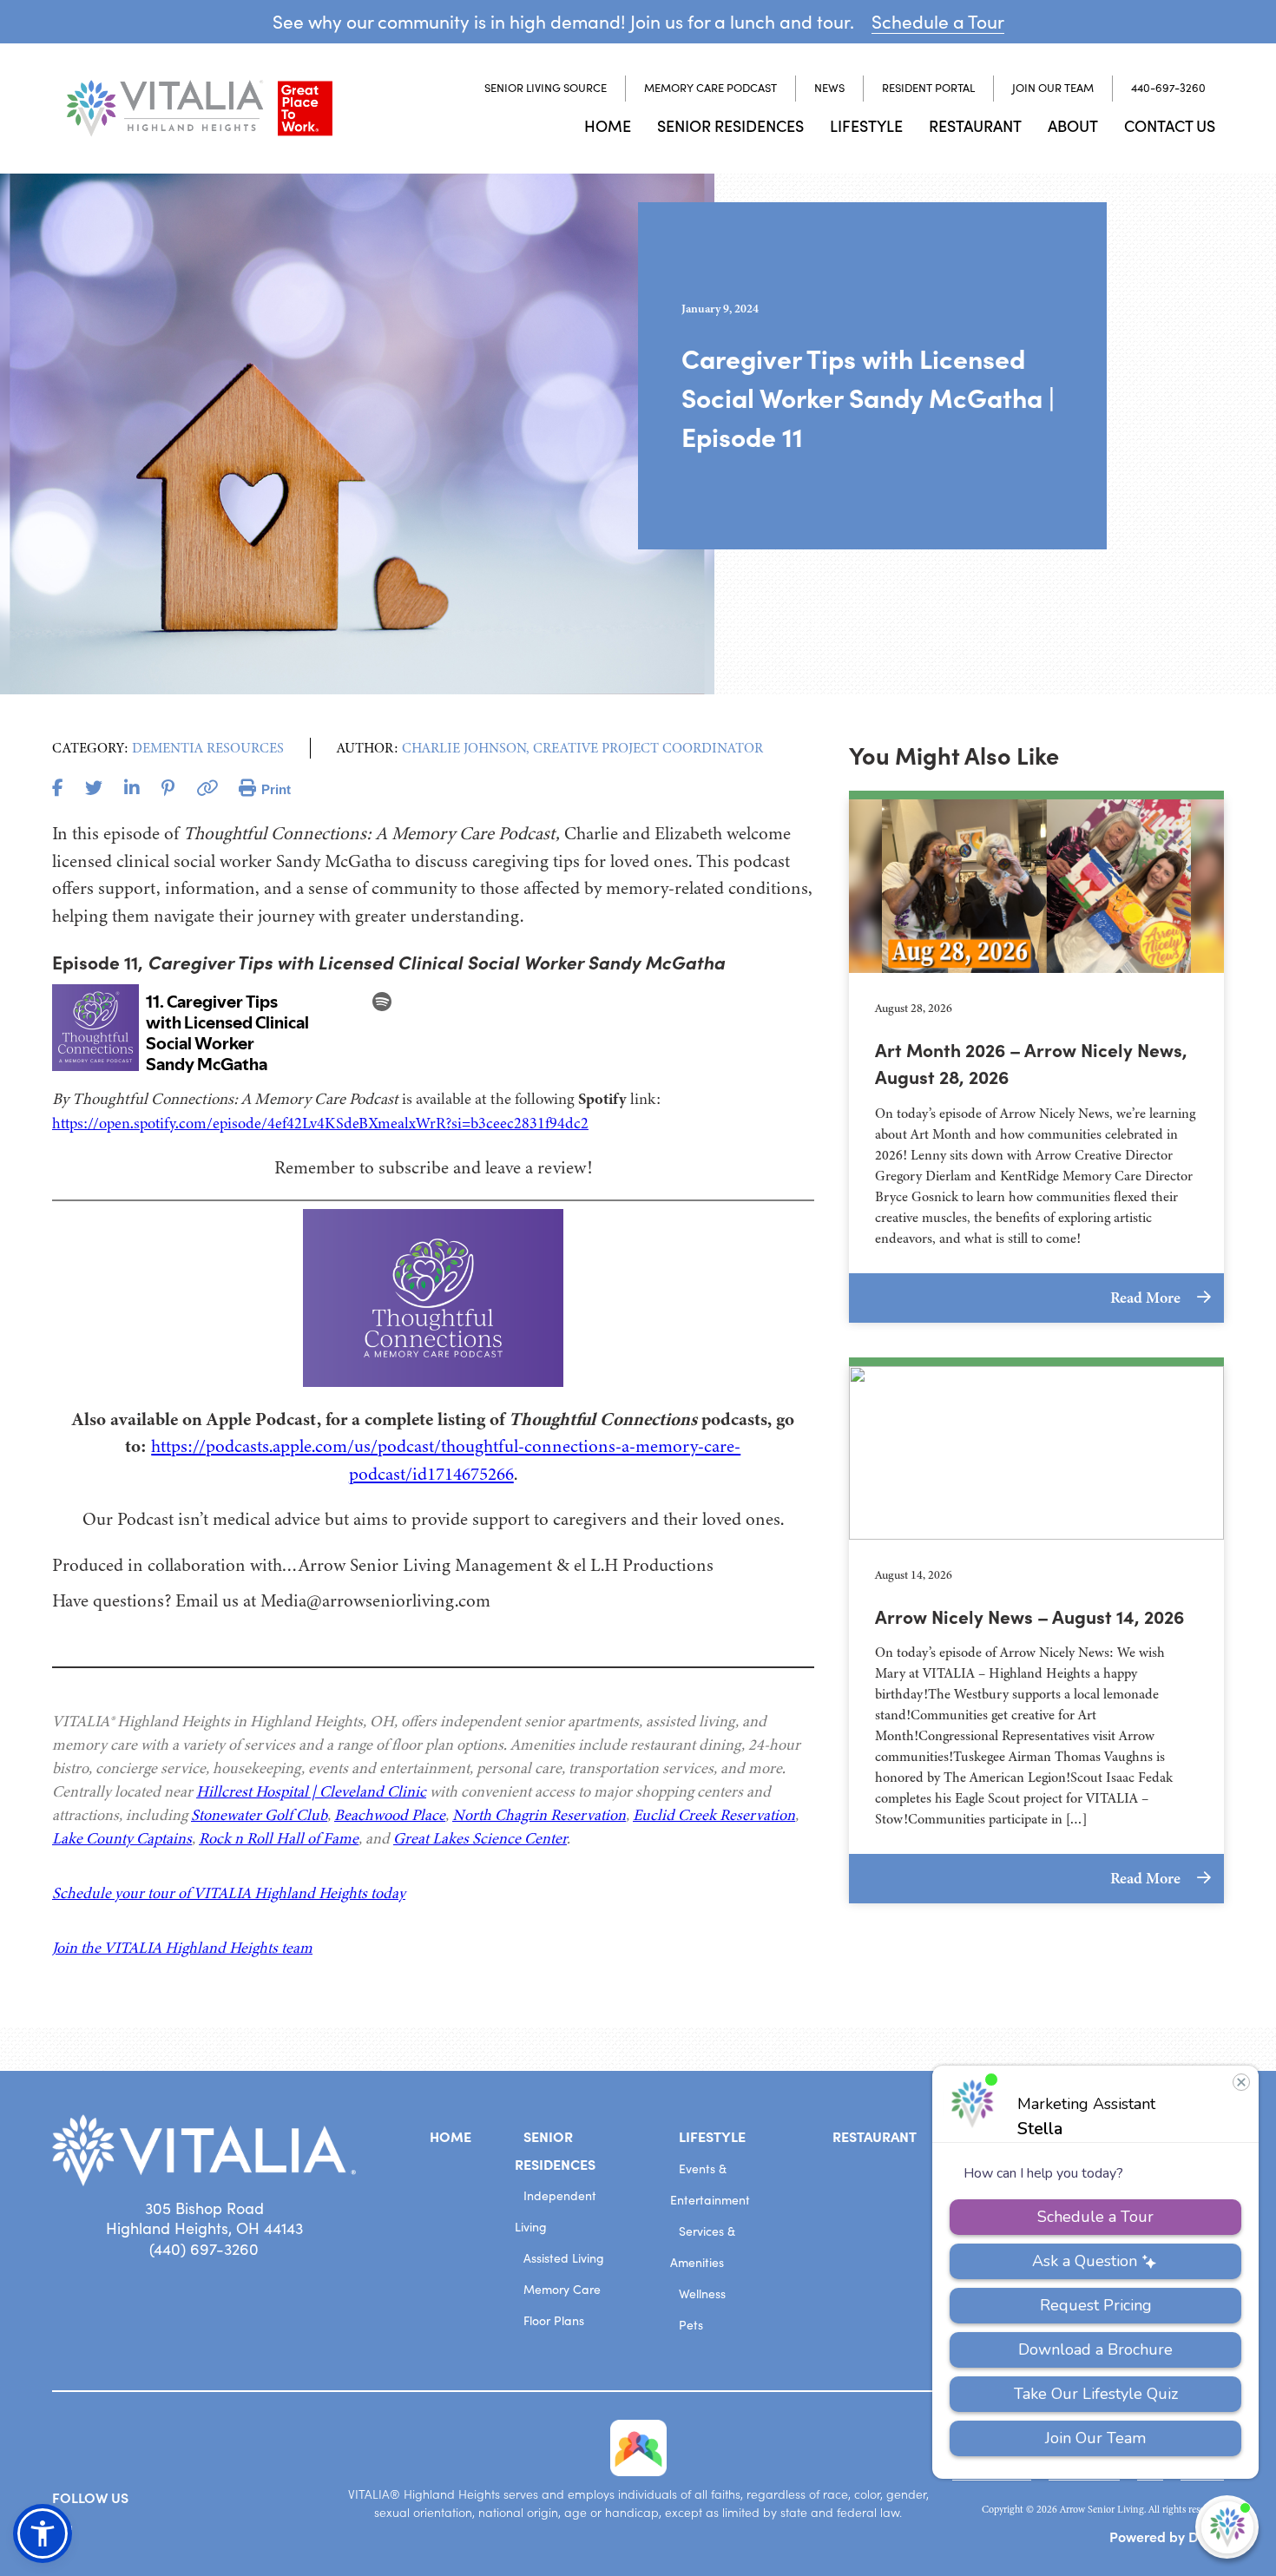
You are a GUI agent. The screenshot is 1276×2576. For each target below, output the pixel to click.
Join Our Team (1053, 88)
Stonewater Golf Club (259, 1815)
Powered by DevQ (1167, 2536)
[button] (43, 2533)
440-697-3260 (1168, 88)
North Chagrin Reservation (539, 1815)
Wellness (702, 2293)
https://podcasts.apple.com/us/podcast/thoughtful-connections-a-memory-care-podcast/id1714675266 (446, 1460)
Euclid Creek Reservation (714, 1815)
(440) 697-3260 (204, 2249)
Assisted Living (564, 2258)
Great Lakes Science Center (480, 1838)
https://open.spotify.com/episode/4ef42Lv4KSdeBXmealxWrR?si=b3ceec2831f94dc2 (320, 1123)
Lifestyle (866, 125)
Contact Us (1170, 125)
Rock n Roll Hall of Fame (279, 1838)
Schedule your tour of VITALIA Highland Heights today (229, 1893)
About (1073, 125)
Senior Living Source (546, 88)
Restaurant (975, 125)
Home (608, 125)
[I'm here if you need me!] (1227, 2527)
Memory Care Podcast (710, 88)
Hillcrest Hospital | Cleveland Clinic (311, 1791)
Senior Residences (730, 125)
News (829, 88)
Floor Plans (554, 2320)
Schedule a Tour (938, 21)
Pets (691, 2325)
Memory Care (562, 2289)
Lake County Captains (122, 1838)
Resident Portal (928, 88)
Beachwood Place (390, 1815)
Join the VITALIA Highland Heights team (182, 1948)
